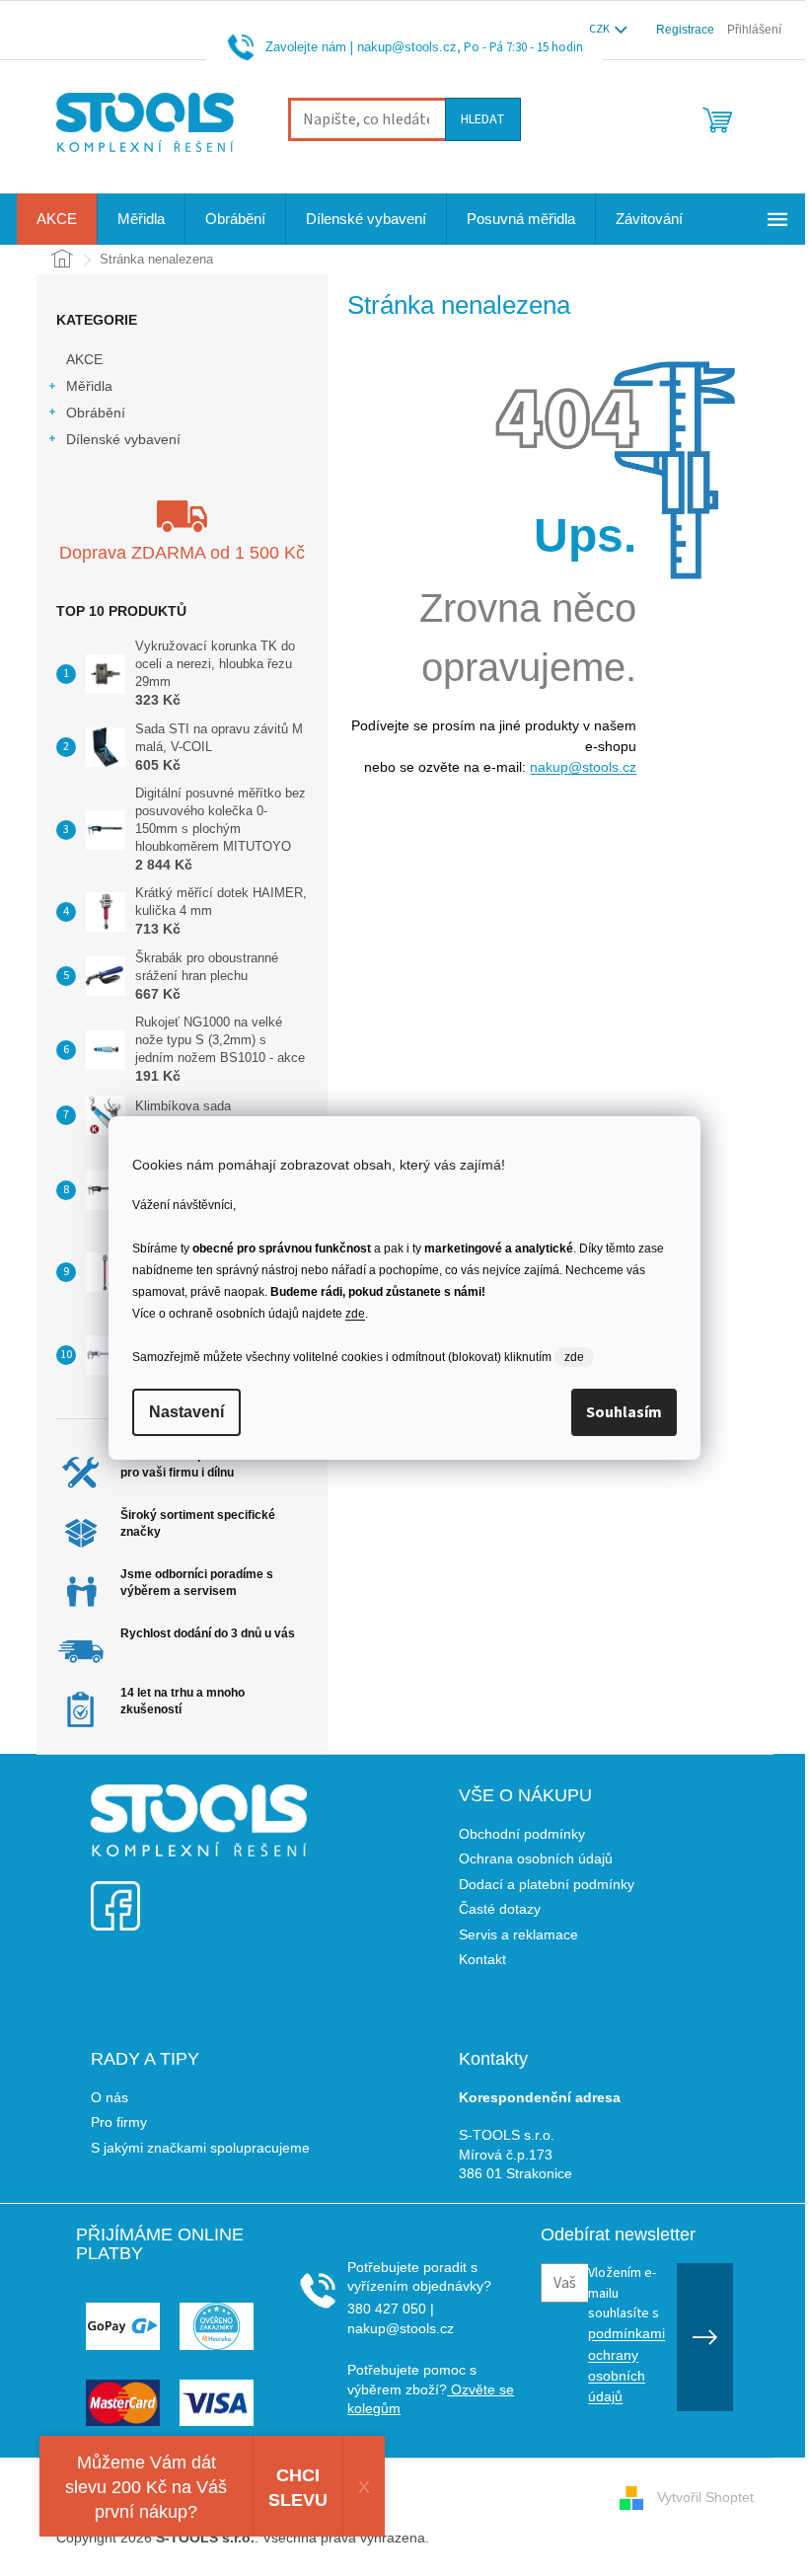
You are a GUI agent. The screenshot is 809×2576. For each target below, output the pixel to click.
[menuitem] (57, 219)
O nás (110, 2097)
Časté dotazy (500, 1909)
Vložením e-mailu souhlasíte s (626, 2334)
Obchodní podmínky (522, 1834)
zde (355, 1314)
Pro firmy (119, 2122)
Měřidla (89, 386)
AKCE (84, 359)
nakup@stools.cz (407, 47)
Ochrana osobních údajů (536, 1858)
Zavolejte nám (306, 47)
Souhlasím (624, 1412)
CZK (600, 29)
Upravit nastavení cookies (514, 2538)
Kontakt (482, 1959)
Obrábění (96, 413)
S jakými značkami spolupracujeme (200, 2148)
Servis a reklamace (518, 1934)
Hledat (483, 119)
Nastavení (186, 1412)
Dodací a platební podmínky (547, 1884)
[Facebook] (115, 1894)
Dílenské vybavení (123, 439)
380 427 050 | (391, 2309)
